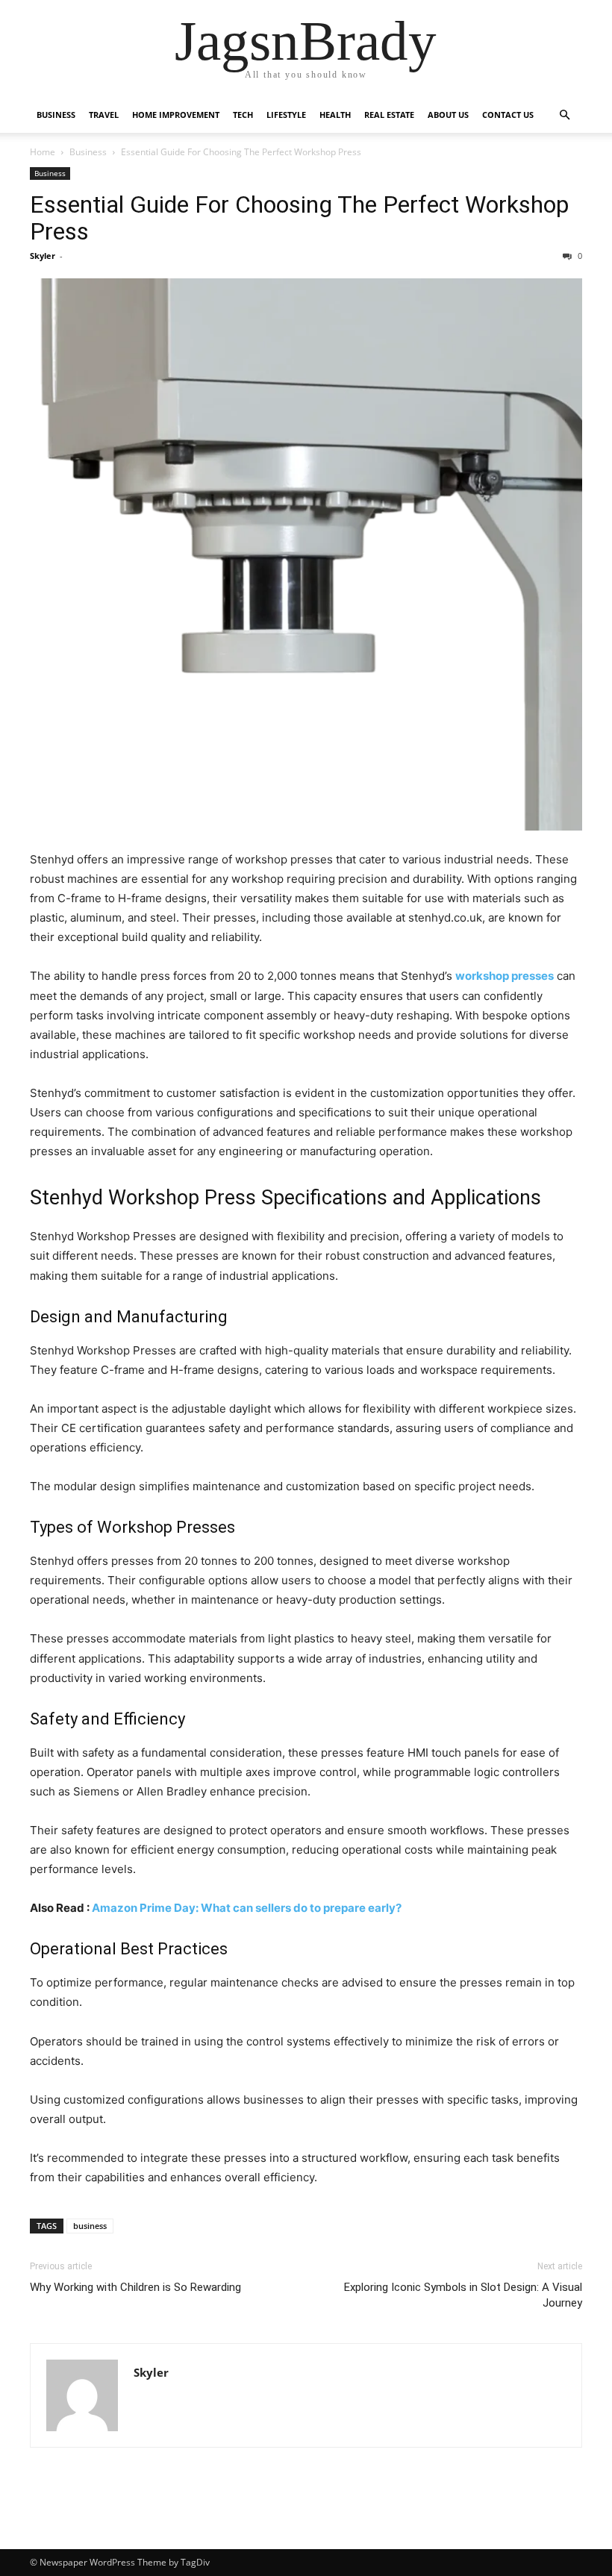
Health (335, 115)
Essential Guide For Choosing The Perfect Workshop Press (299, 218)
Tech (243, 115)
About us (448, 115)
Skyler (43, 256)
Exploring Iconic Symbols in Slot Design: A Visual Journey (463, 2295)
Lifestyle (286, 115)
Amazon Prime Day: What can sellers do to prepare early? (247, 1908)
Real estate (389, 115)
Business (56, 115)
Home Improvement (176, 115)
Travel (104, 115)
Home (43, 152)
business (90, 2226)
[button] (564, 115)
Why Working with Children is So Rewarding (135, 2287)
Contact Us (508, 115)
